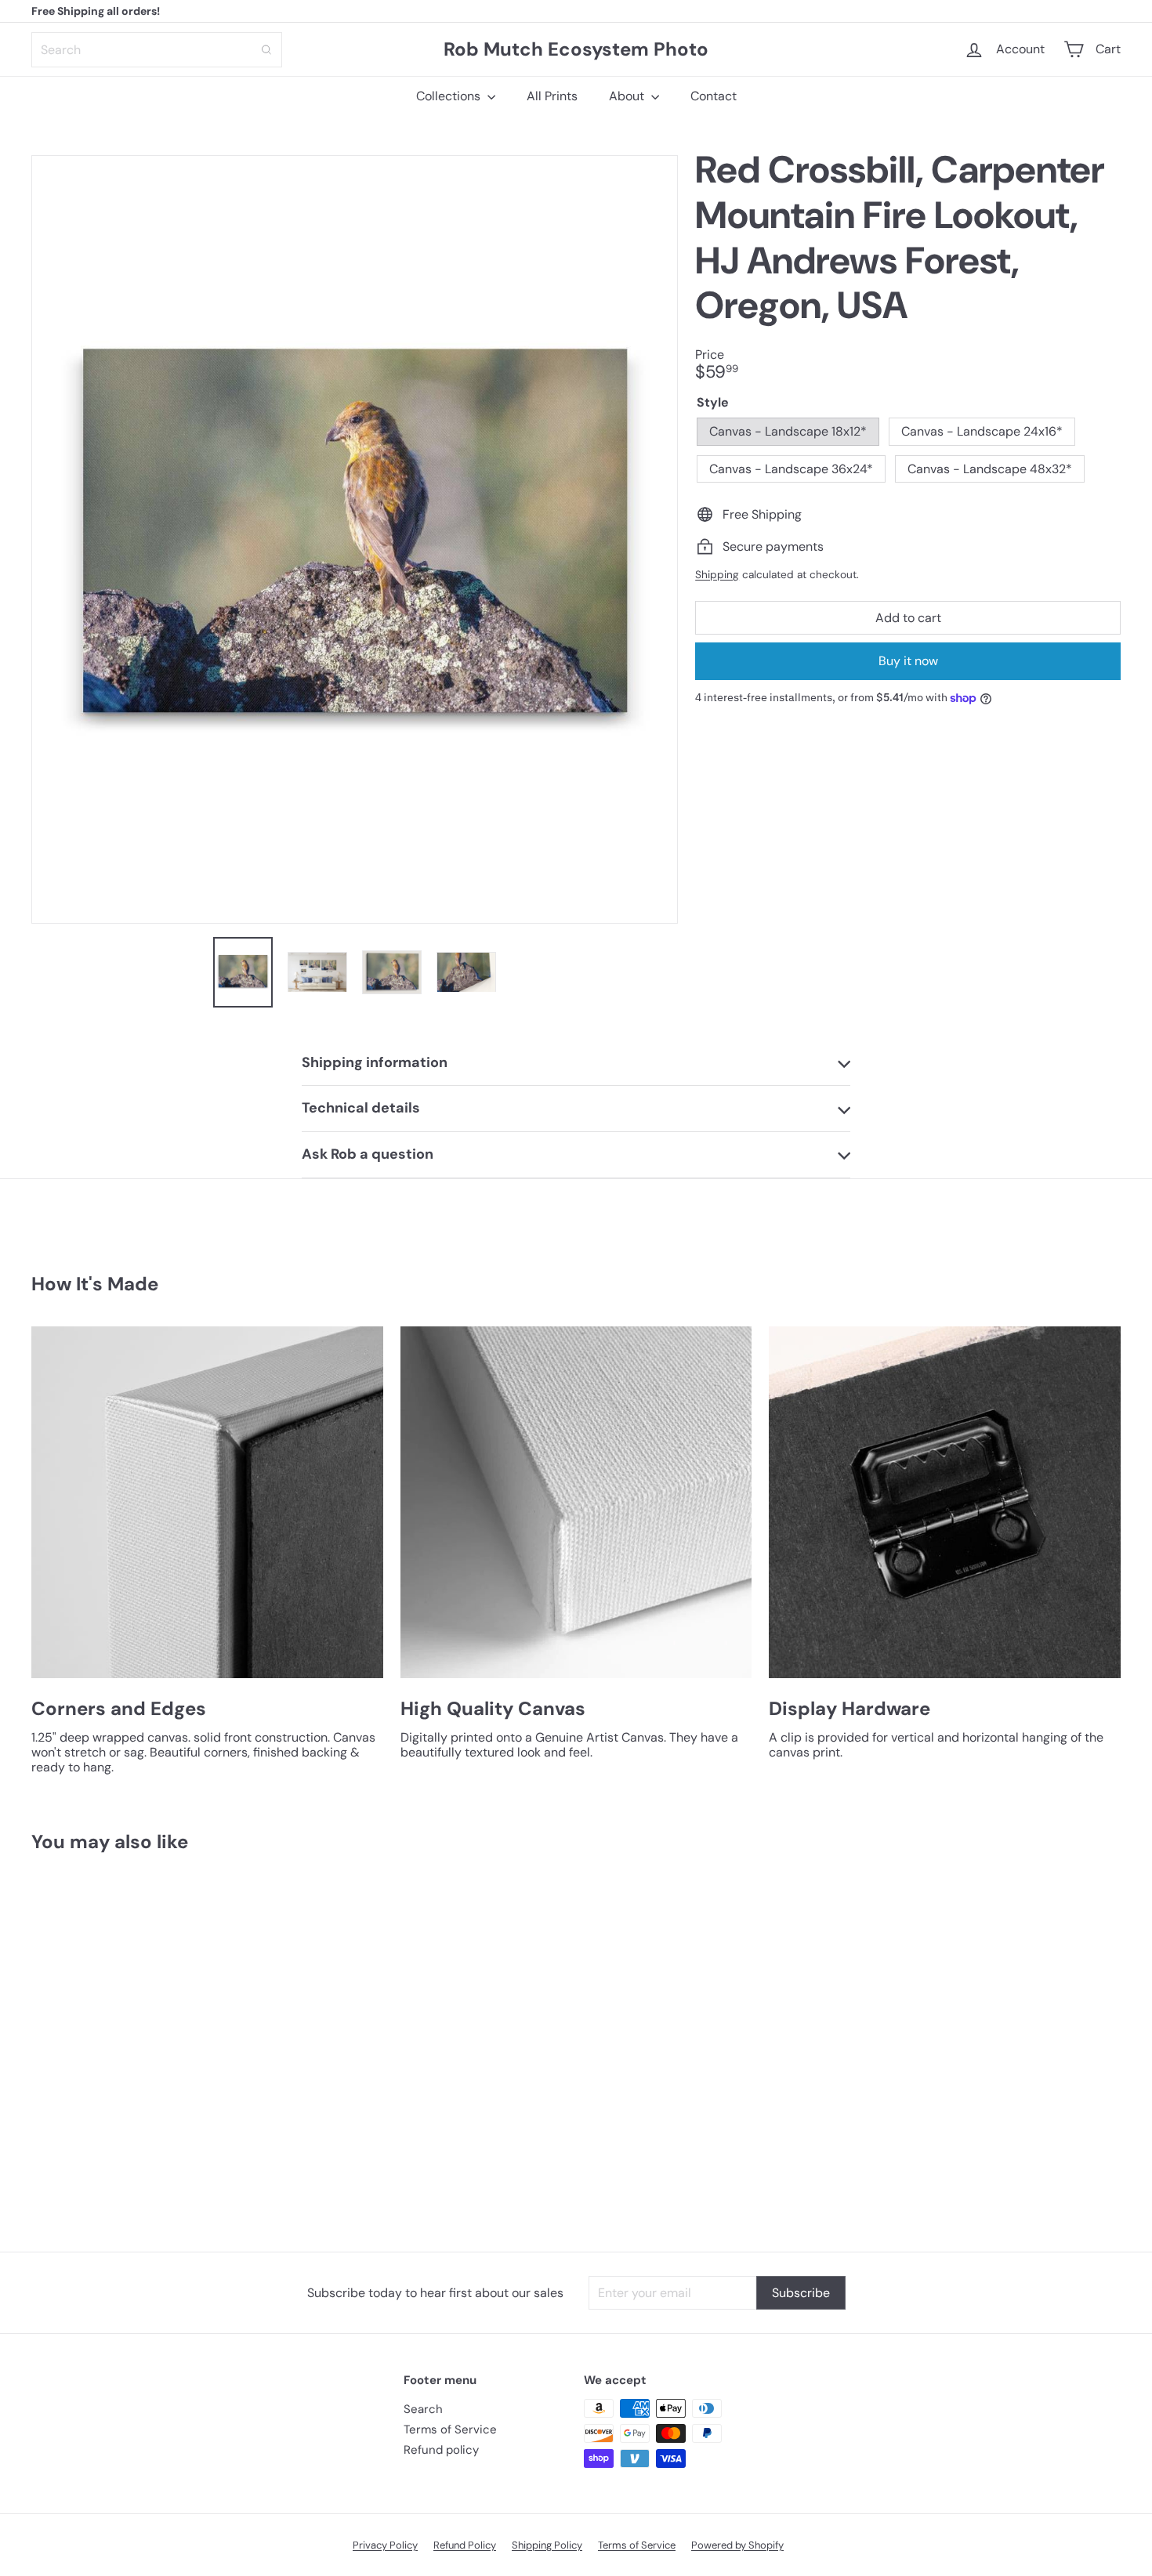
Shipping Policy (547, 2545)
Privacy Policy (385, 2545)
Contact (714, 96)
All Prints (552, 96)
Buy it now (908, 661)
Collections (450, 96)
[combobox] (157, 50)
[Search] (266, 50)
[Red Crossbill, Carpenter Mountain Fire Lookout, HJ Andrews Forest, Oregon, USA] (116, 2041)
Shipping (717, 575)
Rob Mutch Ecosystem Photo (576, 49)
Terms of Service (450, 2429)
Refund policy (441, 2450)
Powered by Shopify (737, 2545)
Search (423, 2409)
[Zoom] (355, 539)
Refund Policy (465, 2545)
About (628, 96)
